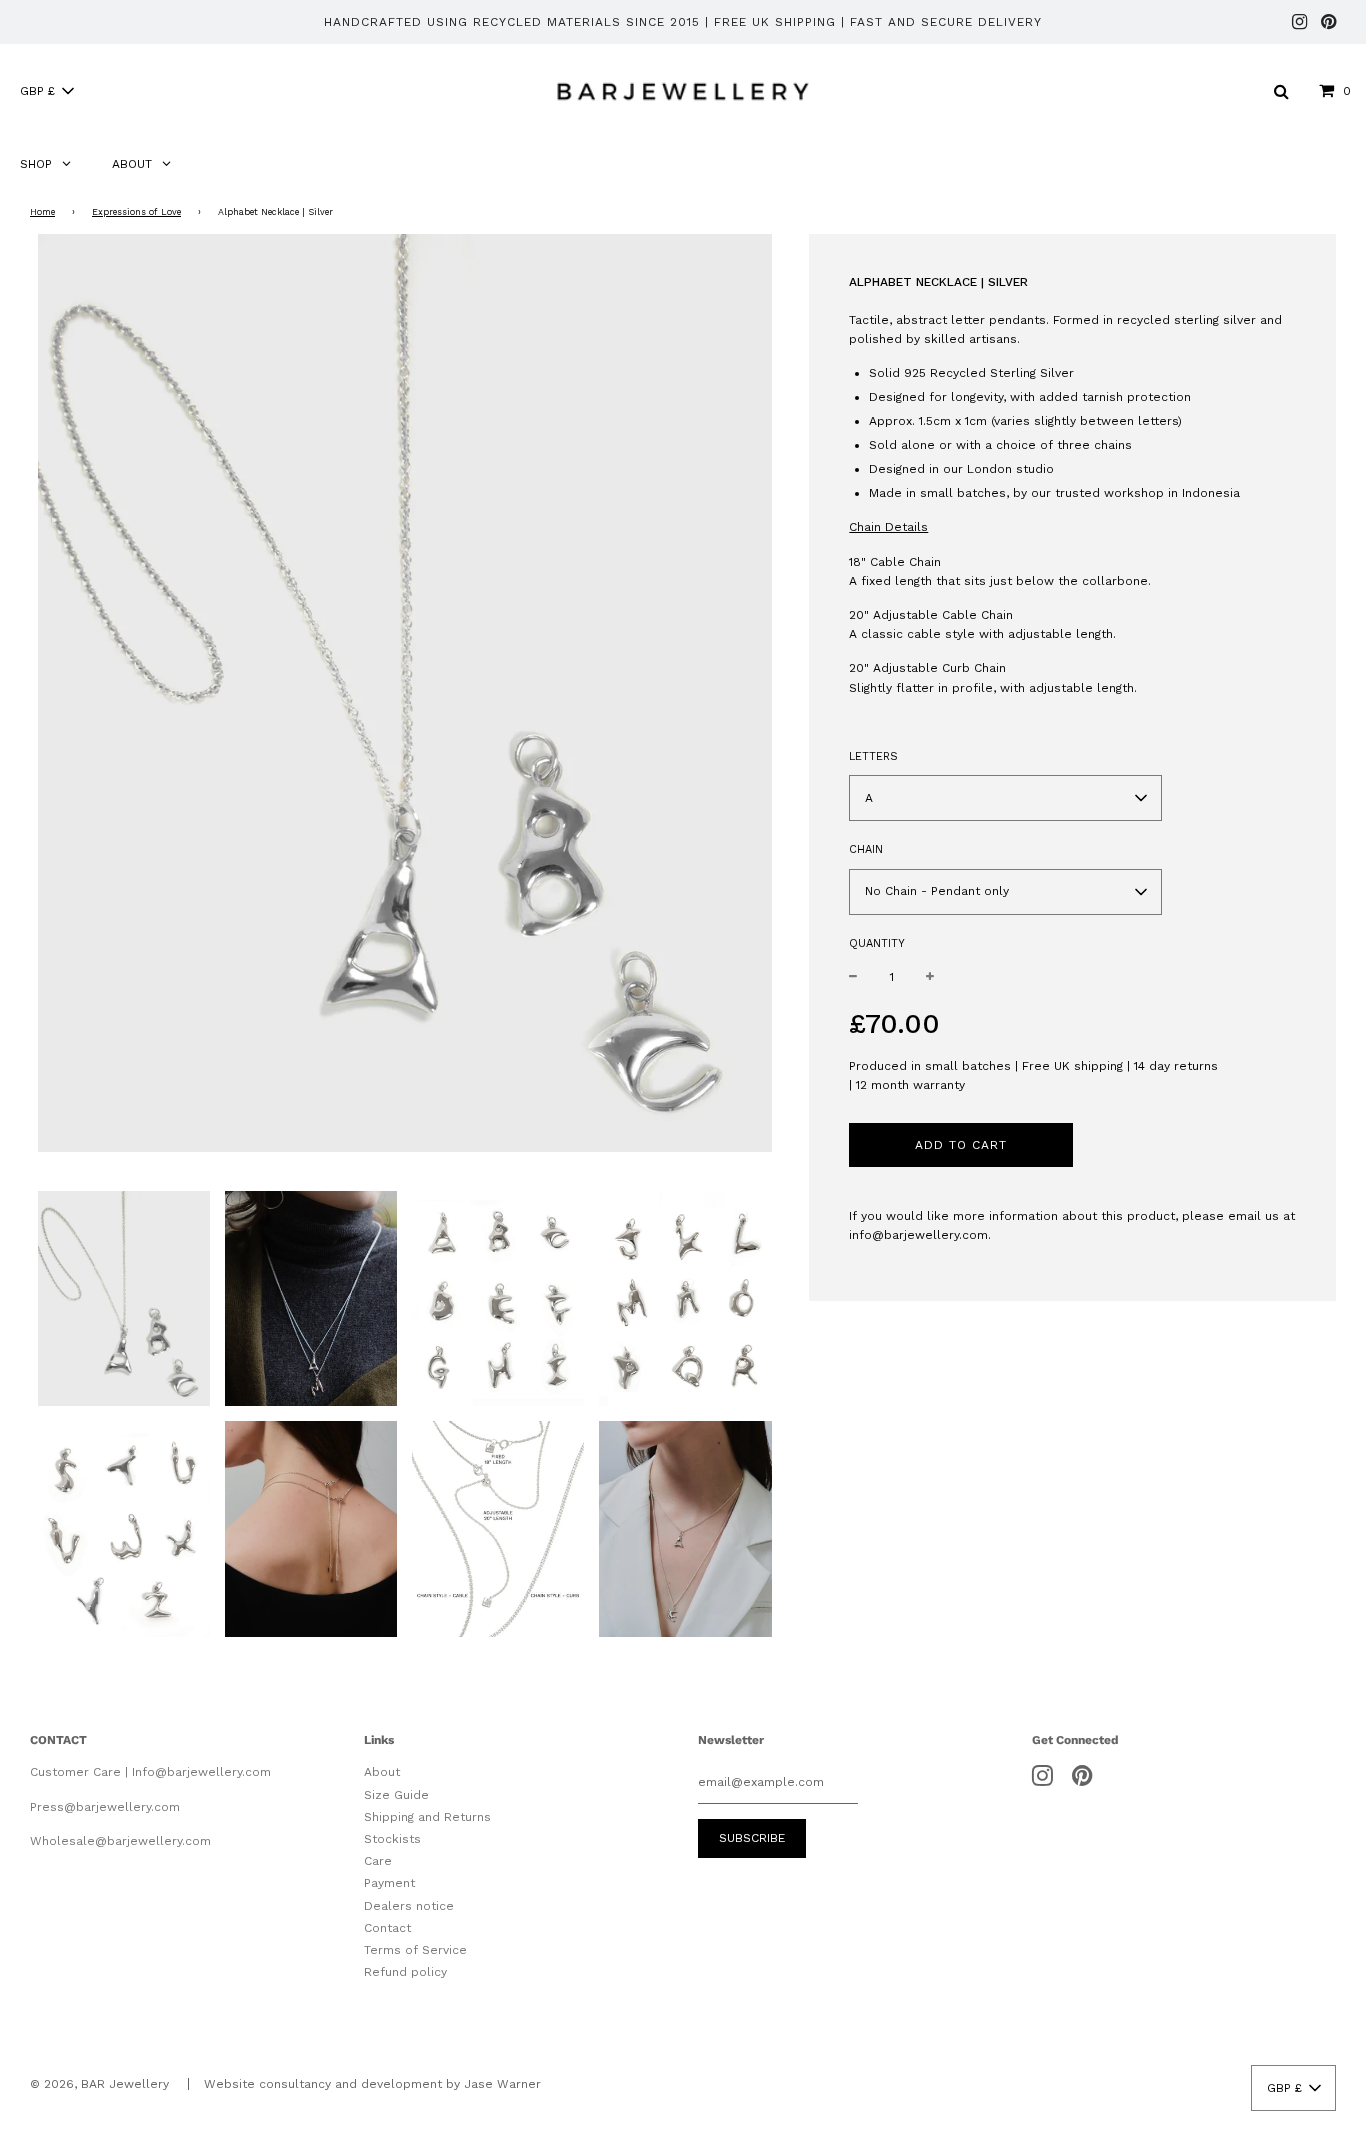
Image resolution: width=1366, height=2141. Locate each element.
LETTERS (873, 756)
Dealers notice (409, 1906)
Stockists (392, 1839)
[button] (46, 91)
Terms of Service (415, 1950)
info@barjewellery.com (918, 1235)
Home (42, 212)
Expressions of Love (136, 212)
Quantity (877, 943)
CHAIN (866, 849)
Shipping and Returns (427, 1817)
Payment (389, 1883)
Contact (387, 1928)
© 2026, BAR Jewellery (99, 2084)
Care (378, 1861)
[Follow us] (1299, 23)
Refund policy (405, 1972)
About (382, 1772)
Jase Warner (502, 2084)
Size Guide (396, 1795)
